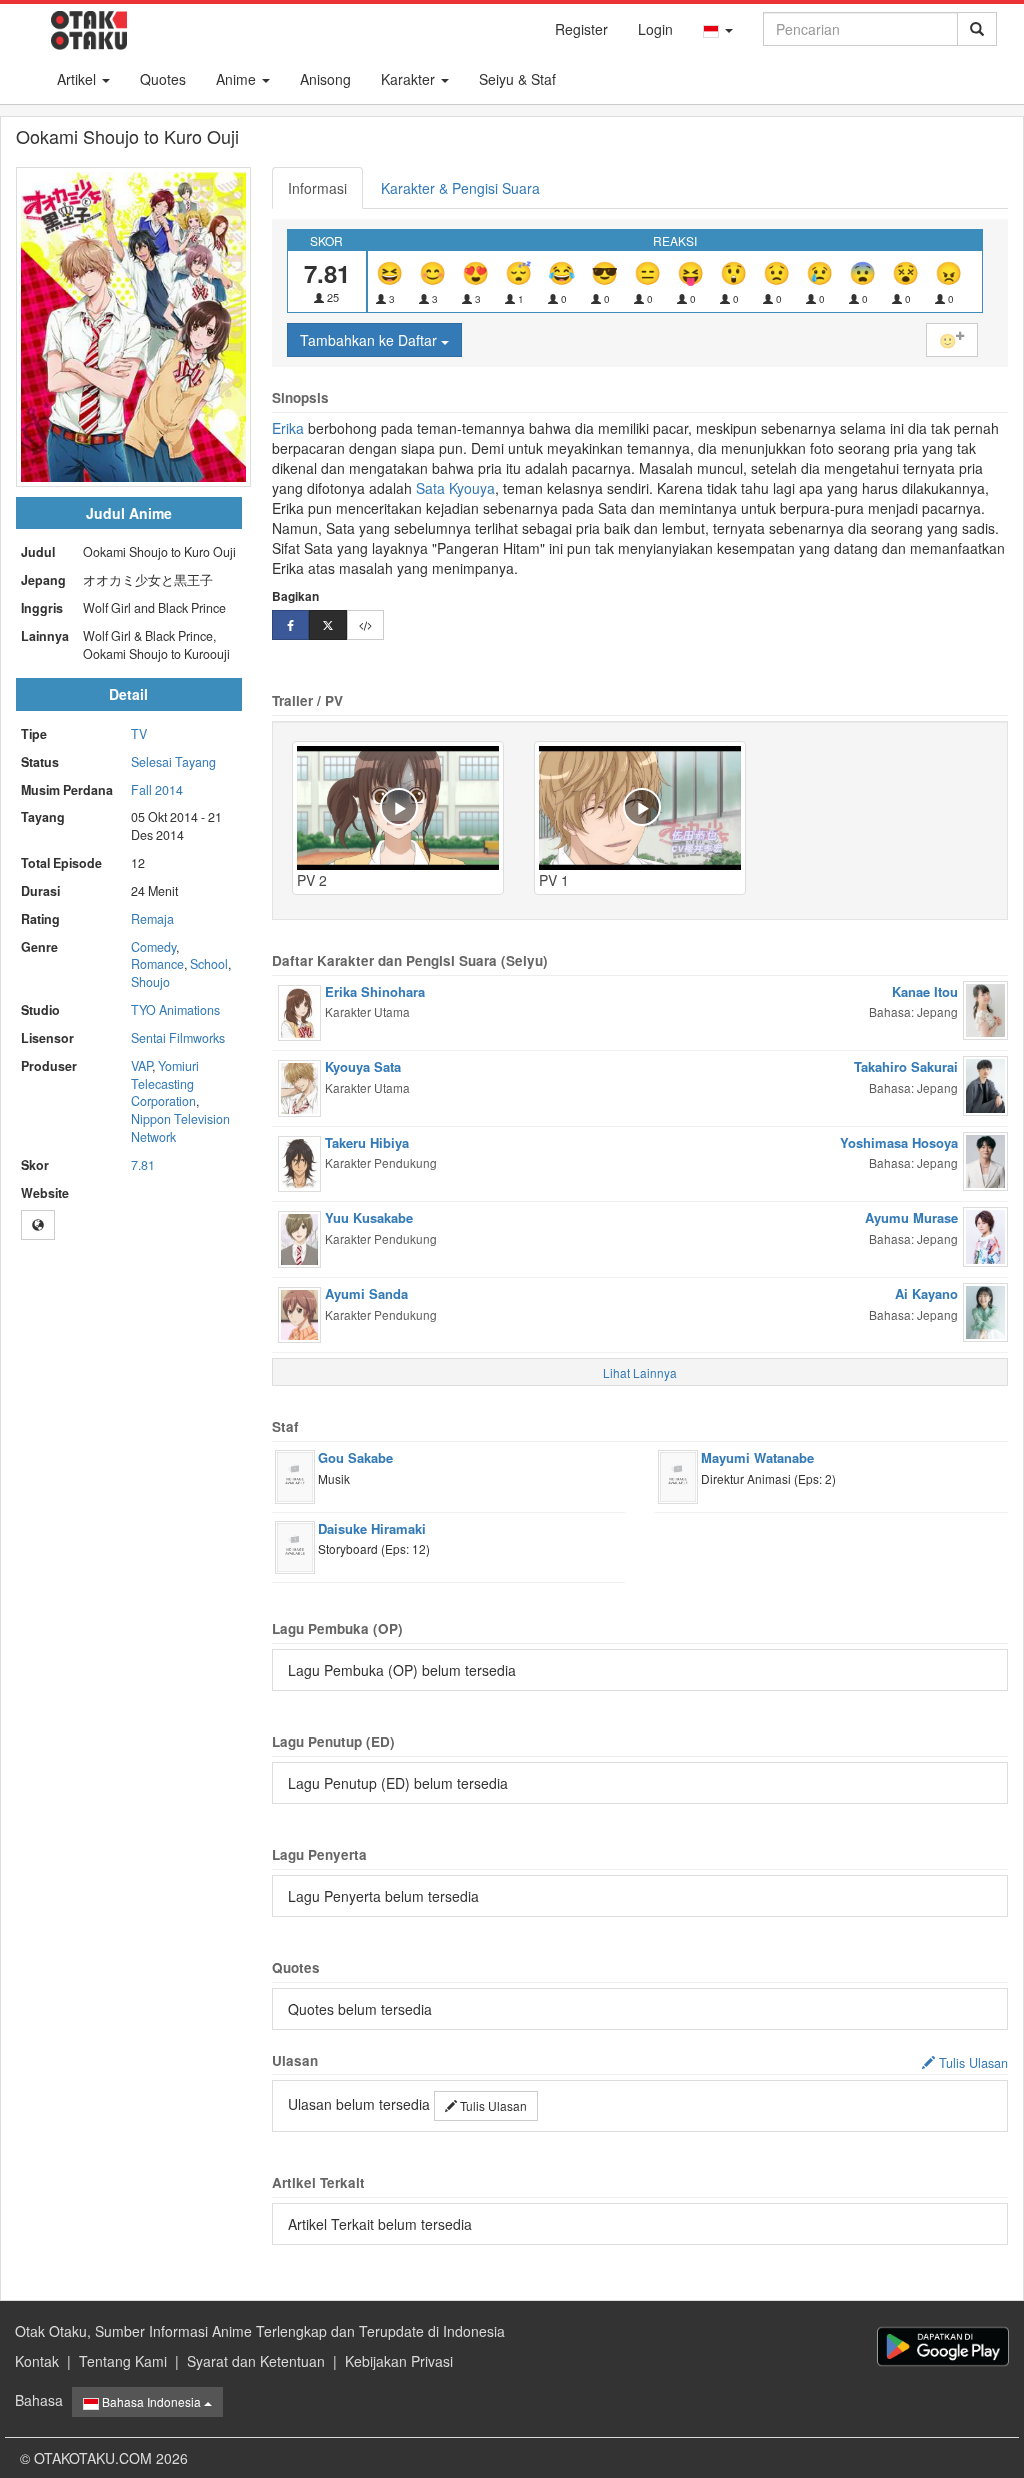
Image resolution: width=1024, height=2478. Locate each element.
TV (139, 734)
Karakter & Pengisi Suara (460, 188)
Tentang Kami (123, 2361)
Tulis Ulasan (492, 2105)
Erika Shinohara (375, 991)
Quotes (163, 79)
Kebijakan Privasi (399, 2361)
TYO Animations (175, 1010)
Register (581, 29)
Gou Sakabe (355, 1457)
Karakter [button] (410, 79)
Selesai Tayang (173, 762)
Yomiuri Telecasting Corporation (165, 1084)
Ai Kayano (926, 1293)
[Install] (943, 2346)
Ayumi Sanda (366, 1293)
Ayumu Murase (911, 1217)
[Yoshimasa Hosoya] (985, 1159)
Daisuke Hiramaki (372, 1528)
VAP (141, 1066)
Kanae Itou (925, 991)
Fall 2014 (157, 790)
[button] (718, 29)
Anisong (325, 79)
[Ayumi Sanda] (299, 1313)
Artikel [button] (78, 79)
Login (655, 29)
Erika (288, 428)
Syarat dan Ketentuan (256, 2361)
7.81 (143, 1165)
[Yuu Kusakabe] (299, 1237)
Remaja (152, 919)
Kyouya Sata (363, 1066)
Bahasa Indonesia (151, 2401)
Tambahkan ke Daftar (370, 340)
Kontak (37, 2361)
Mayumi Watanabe (757, 1457)
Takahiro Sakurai (906, 1066)
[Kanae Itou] (985, 1008)
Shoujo (150, 982)
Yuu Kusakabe (369, 1217)
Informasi (317, 188)
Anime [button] (238, 79)
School (209, 964)
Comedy (153, 947)
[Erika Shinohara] (299, 1011)
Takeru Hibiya (367, 1142)
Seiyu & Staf (517, 79)
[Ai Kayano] (985, 1310)
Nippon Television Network (180, 1128)
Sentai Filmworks (178, 1038)
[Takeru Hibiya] (299, 1162)
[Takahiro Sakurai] (985, 1084)
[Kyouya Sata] (299, 1086)
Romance (157, 964)
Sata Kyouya (455, 488)
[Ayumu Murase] (985, 1235)
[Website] (38, 1225)
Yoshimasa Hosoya (899, 1142)
